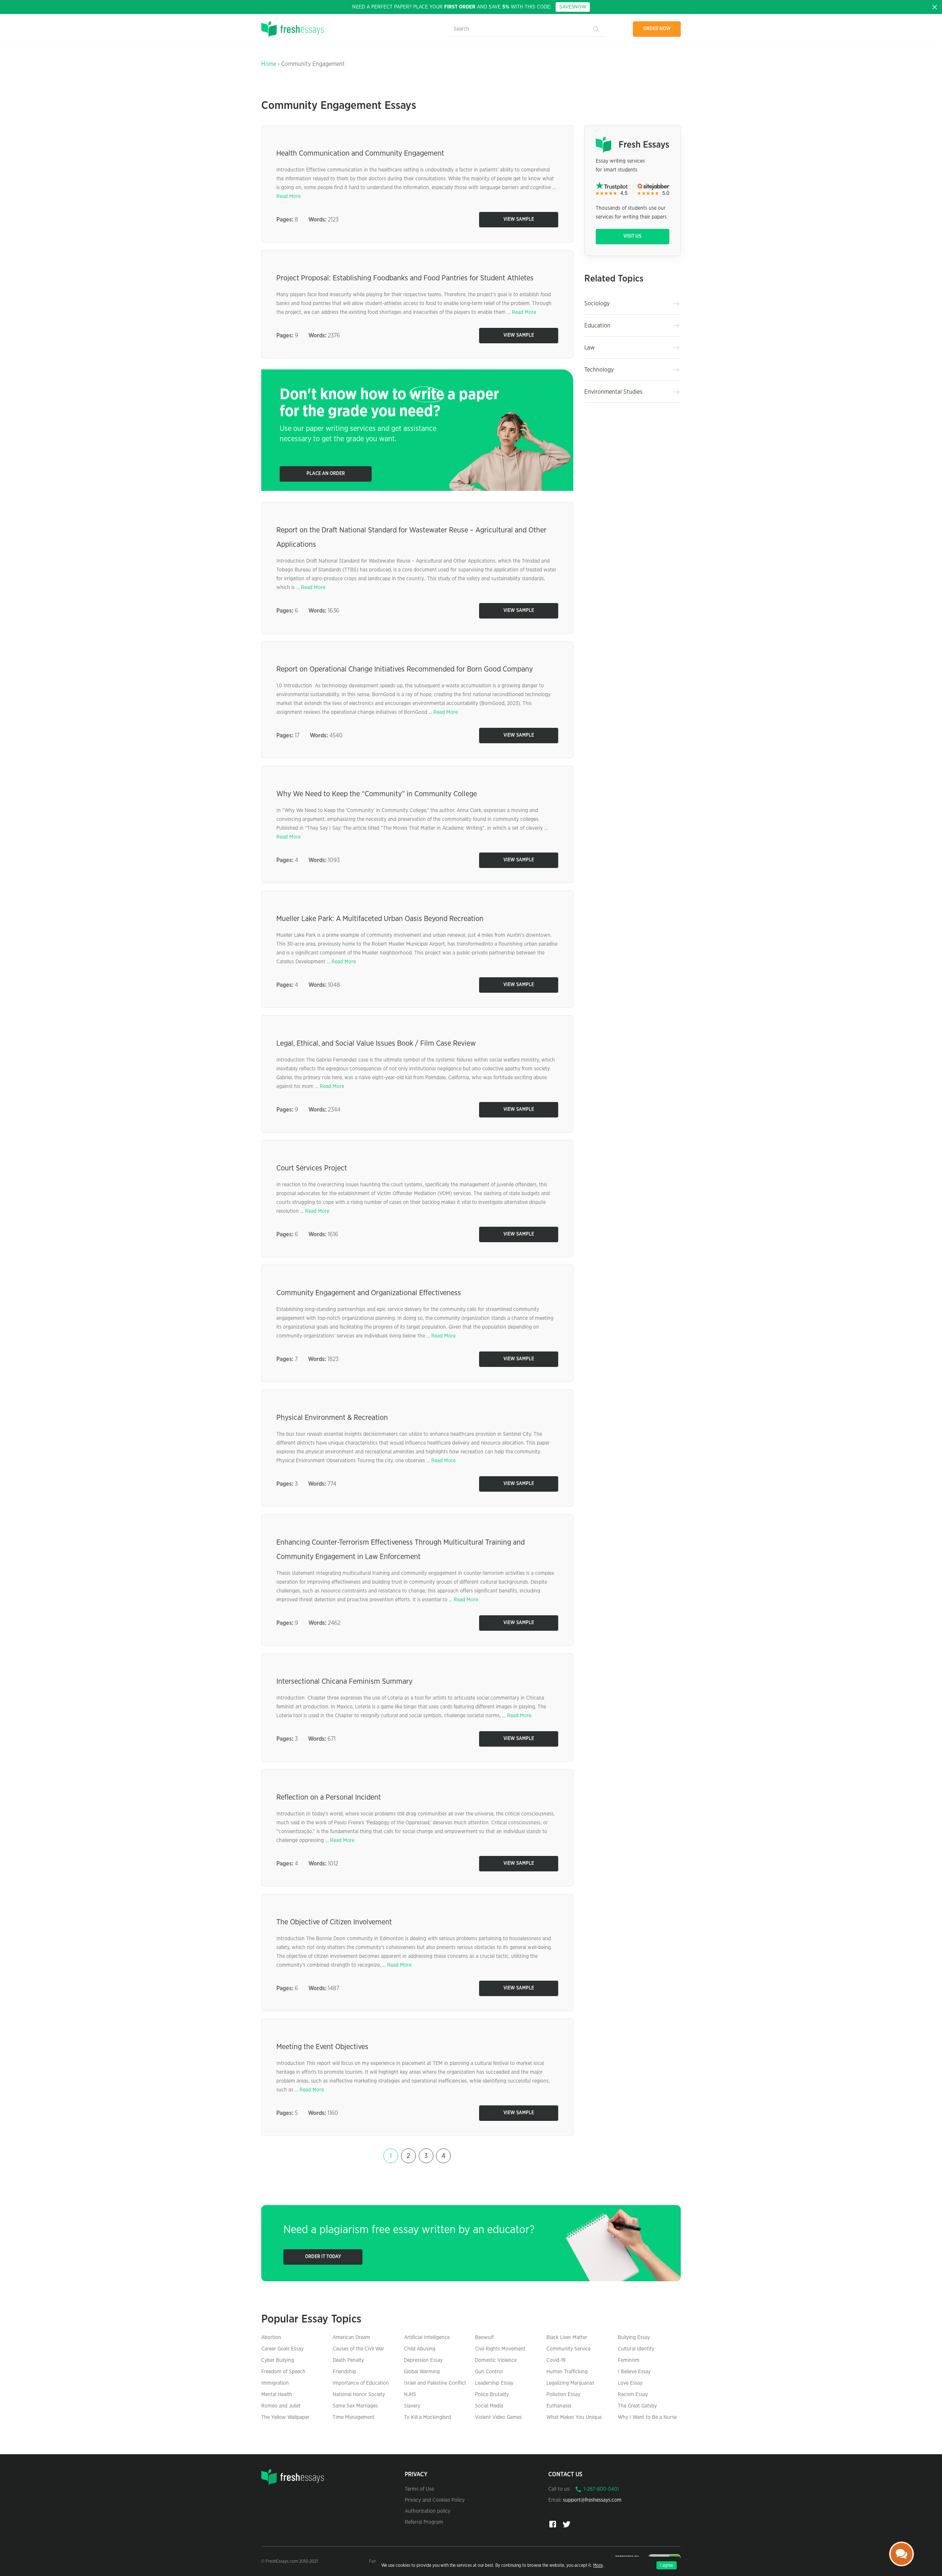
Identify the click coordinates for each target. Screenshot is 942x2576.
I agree (667, 2565)
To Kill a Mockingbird (428, 2417)
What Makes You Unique (574, 2417)
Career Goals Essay (282, 2349)
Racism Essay (633, 2395)
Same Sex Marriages (355, 2406)
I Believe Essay (634, 2372)
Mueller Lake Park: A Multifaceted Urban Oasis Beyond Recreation (380, 919)
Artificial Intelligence (427, 2338)
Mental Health (277, 2395)
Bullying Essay (634, 2338)
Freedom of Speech (283, 2372)
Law (589, 348)
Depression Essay (423, 2360)
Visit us (632, 236)
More (598, 2565)
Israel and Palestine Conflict (435, 2383)
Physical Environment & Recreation (332, 1418)
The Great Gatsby (637, 2406)
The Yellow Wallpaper (285, 2417)
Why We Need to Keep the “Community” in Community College (377, 794)
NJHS (410, 2395)
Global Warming (422, 2372)
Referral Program (424, 2522)
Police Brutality (492, 2395)
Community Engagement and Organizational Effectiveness (369, 1293)
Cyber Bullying (278, 2360)
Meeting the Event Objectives (322, 2047)
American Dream (351, 2338)
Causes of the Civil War (358, 2349)
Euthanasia (559, 2406)
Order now (657, 29)
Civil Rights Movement (500, 2349)
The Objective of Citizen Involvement (334, 1922)
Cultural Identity (636, 2349)
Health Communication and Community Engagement (360, 153)
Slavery (412, 2406)
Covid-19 (556, 2360)
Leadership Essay (494, 2383)
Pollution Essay (563, 2395)
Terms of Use (419, 2489)
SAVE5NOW (573, 7)
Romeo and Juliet (281, 2406)
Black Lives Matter (567, 2338)
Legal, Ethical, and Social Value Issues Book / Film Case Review (376, 1043)
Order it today (323, 2257)
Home (269, 64)
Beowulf (484, 2338)
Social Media (489, 2406)
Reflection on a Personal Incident (329, 1797)
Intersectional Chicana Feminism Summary (344, 1682)
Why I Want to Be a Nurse (647, 2417)
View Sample (519, 219)
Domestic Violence (496, 2360)
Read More (288, 196)
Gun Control (489, 2372)
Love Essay (630, 2383)
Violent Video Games (498, 2417)
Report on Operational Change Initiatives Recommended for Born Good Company (405, 669)
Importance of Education (361, 2383)
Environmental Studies (613, 392)
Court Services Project (312, 1168)
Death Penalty (348, 2360)
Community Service (569, 2349)
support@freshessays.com (592, 2500)
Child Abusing (420, 2349)
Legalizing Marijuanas (570, 2383)
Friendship (344, 2372)
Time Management (354, 2417)
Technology (599, 370)
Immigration (275, 2383)
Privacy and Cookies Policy (435, 2500)
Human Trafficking (567, 2372)
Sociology (597, 304)
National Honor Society (359, 2395)
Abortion (271, 2338)
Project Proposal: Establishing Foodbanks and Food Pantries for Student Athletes (405, 278)
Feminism (629, 2360)
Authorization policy (428, 2511)
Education (597, 326)
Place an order (326, 474)
